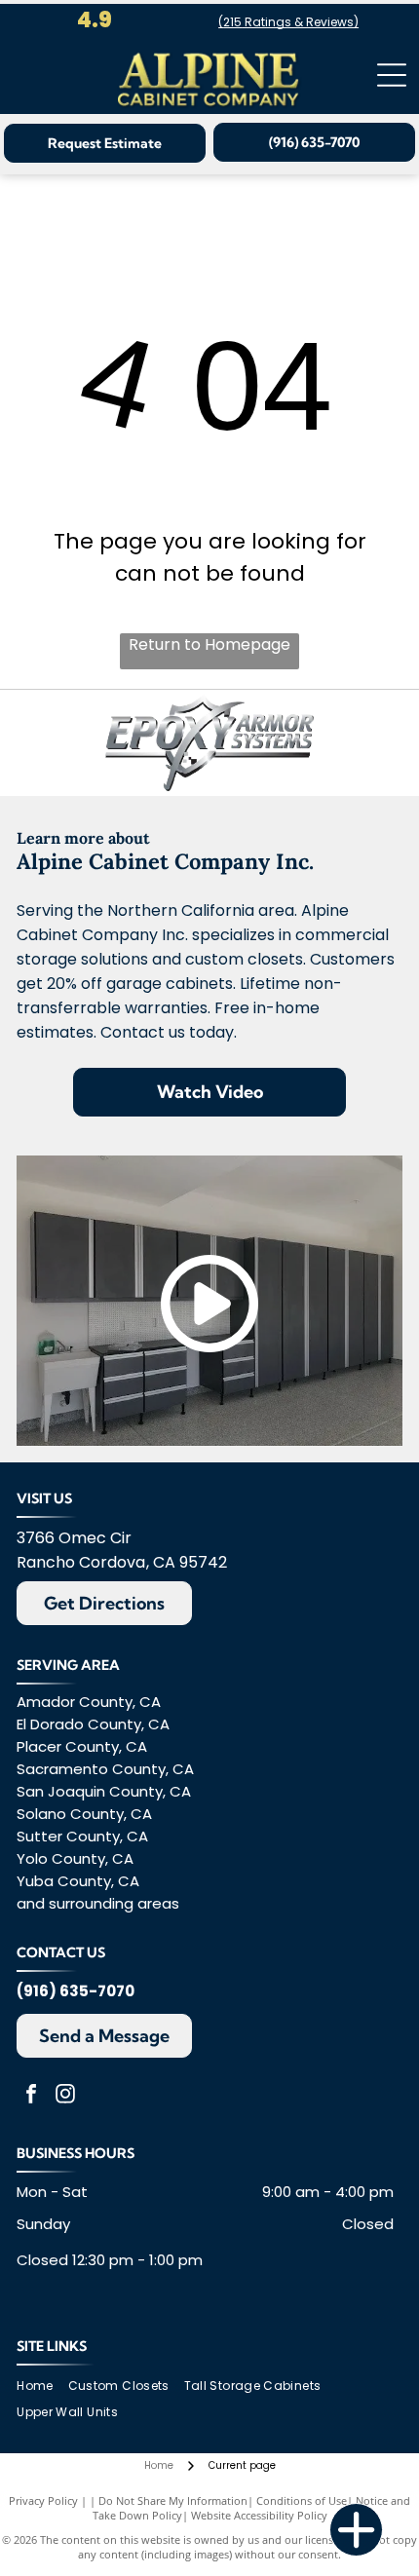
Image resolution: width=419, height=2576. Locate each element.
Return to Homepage (209, 644)
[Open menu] (392, 75)
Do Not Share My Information (173, 2500)
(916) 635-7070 (76, 1991)
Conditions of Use (302, 2500)
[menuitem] (42, 2387)
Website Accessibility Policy (259, 2515)
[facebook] (31, 2096)
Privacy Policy (43, 2500)
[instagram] (65, 2096)
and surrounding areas (98, 1903)
